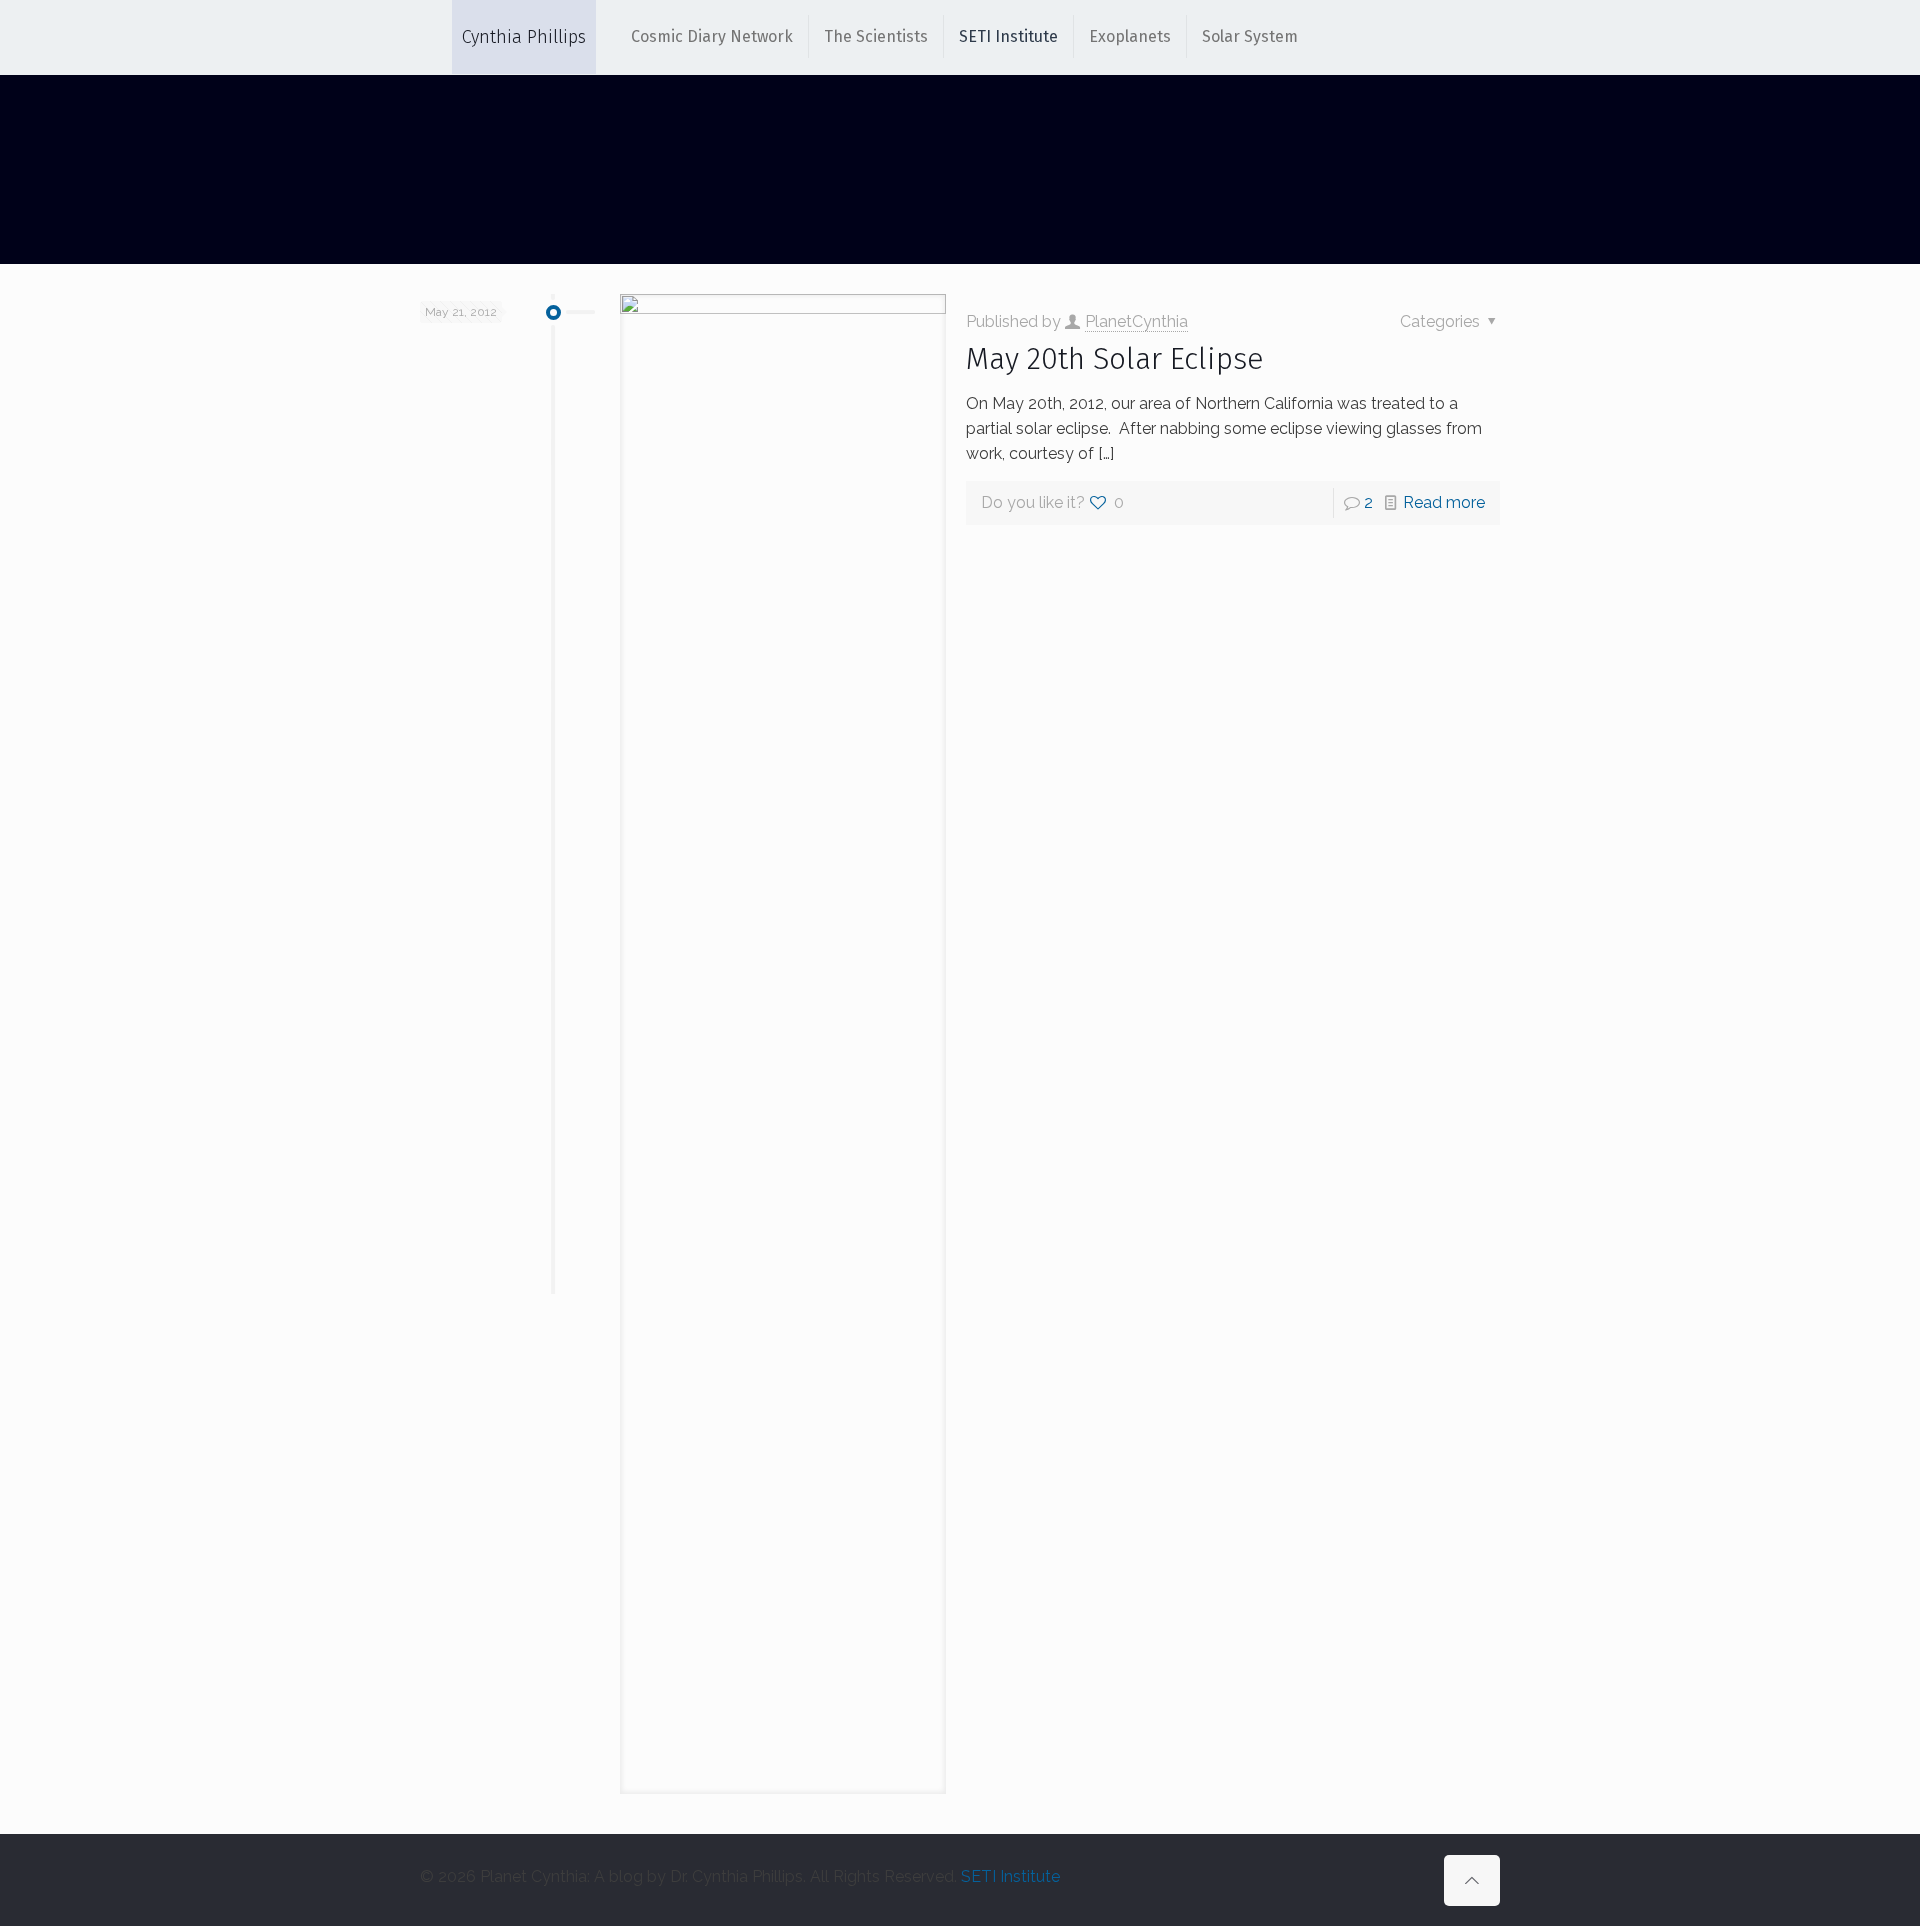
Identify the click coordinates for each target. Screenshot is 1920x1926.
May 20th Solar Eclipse (1115, 359)
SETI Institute (1010, 1876)
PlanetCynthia (1136, 321)
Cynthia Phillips (524, 37)
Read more (1444, 502)
